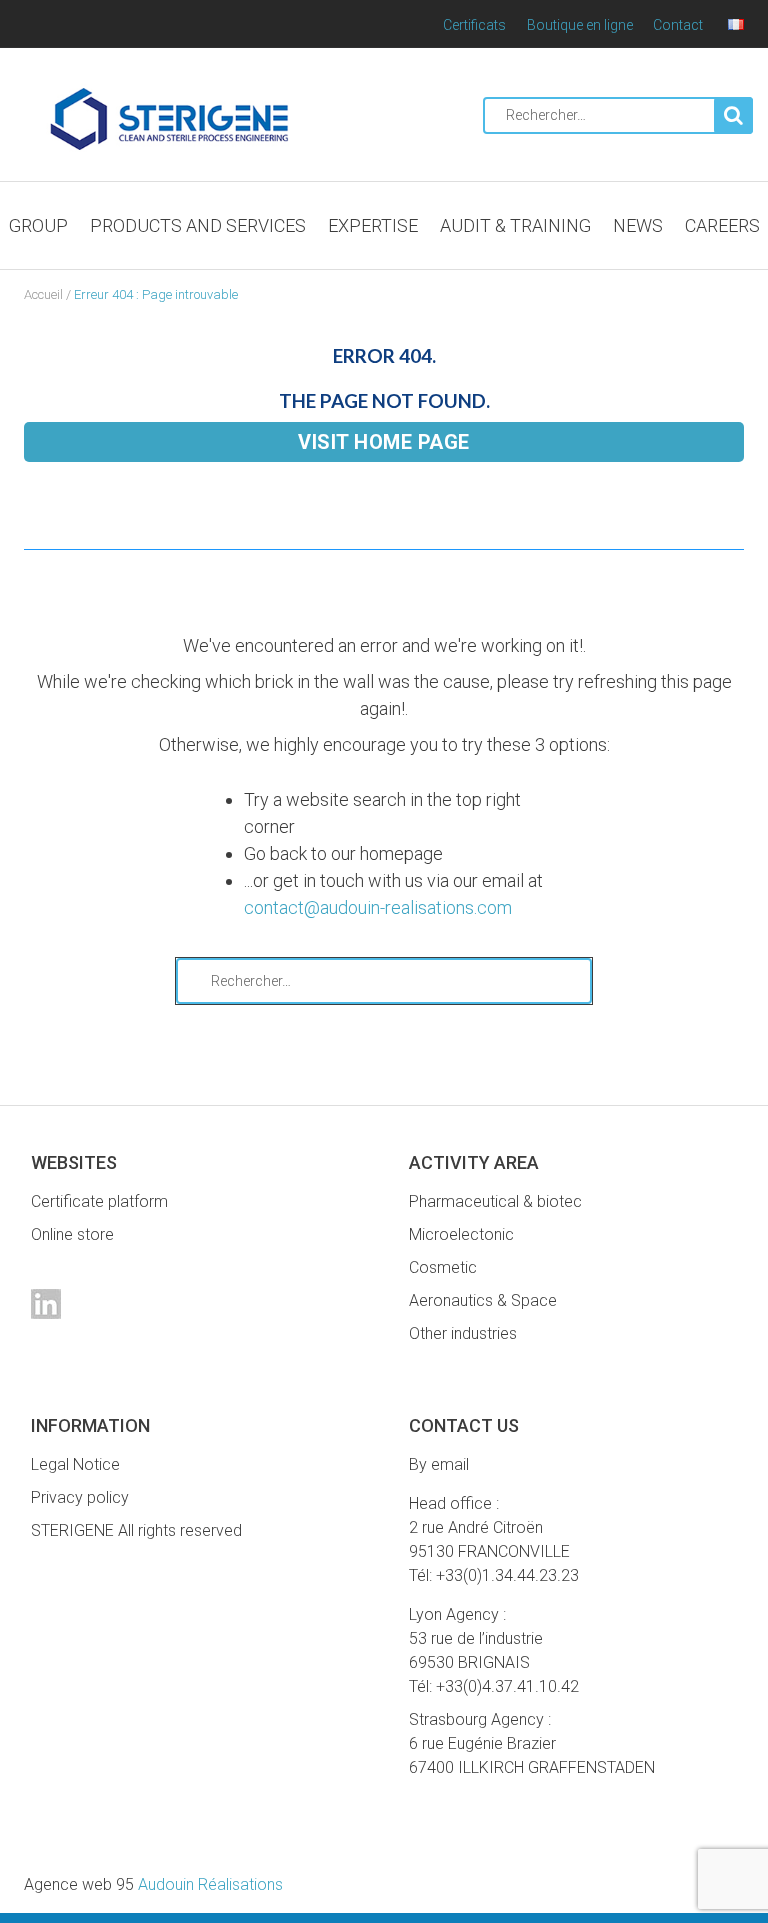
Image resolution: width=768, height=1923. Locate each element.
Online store (72, 1234)
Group (38, 225)
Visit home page (384, 442)
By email (439, 1464)
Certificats (474, 25)
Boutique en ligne (580, 25)
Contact (678, 25)
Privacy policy (80, 1497)
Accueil (43, 294)
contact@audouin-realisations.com (378, 907)
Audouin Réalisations (153, 1884)
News (638, 225)
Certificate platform (99, 1201)
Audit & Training (515, 225)
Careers (722, 225)
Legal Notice (75, 1464)
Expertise (373, 225)
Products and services (198, 225)
